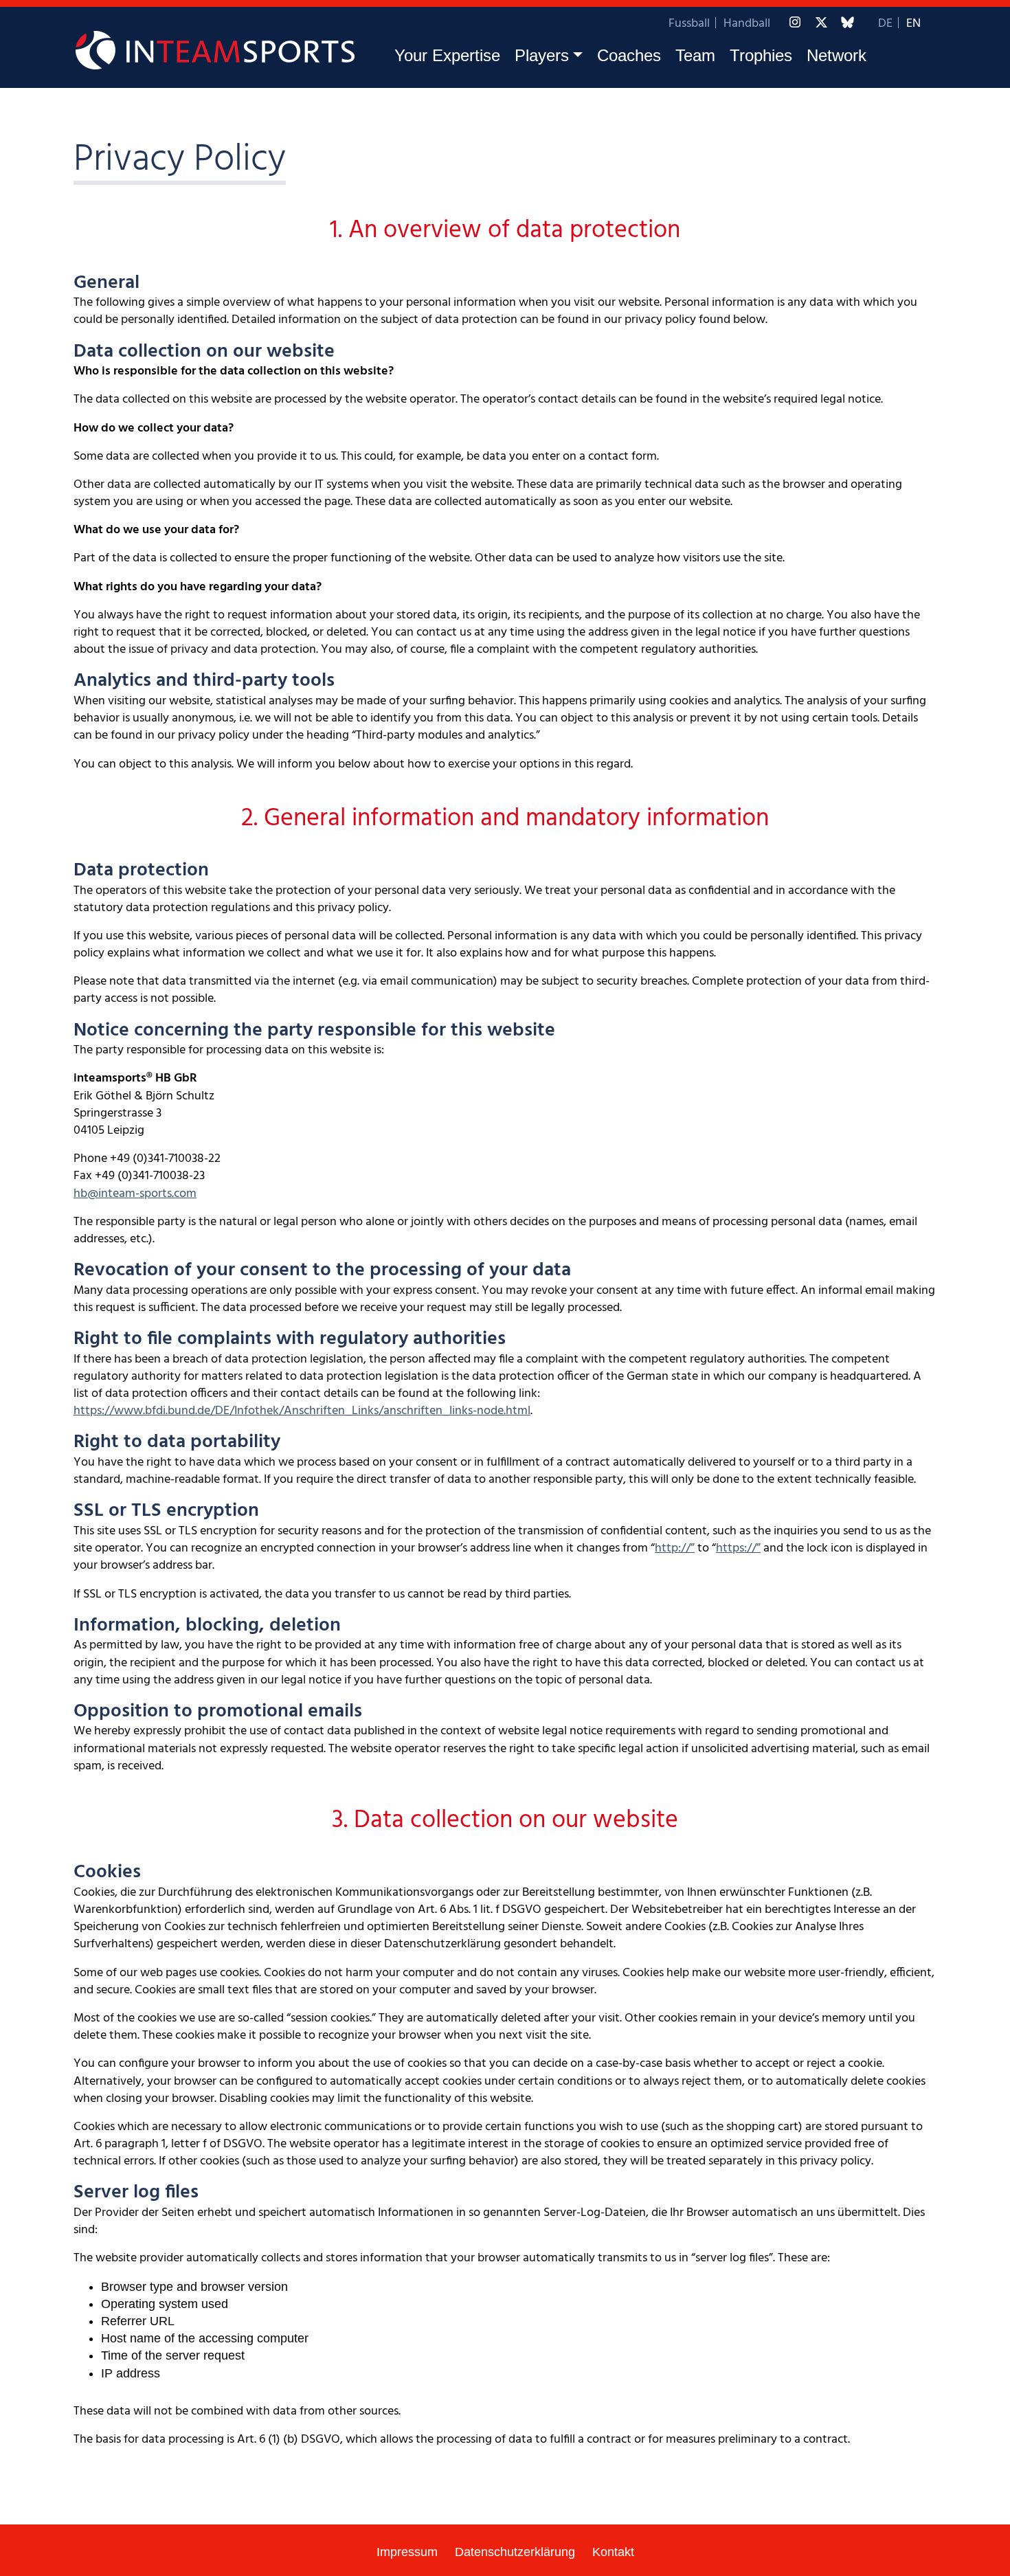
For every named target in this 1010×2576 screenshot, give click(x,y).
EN (913, 24)
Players (542, 55)
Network (837, 55)
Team (695, 55)
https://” (738, 1548)
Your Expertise (447, 55)
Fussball (689, 24)
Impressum (407, 2552)
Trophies (761, 55)
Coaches (629, 55)
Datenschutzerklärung (515, 2552)
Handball (747, 24)
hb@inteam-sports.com (135, 1194)
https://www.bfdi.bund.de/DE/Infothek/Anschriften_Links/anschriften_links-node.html (302, 1411)
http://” (675, 1548)
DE (885, 24)
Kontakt (613, 2552)
